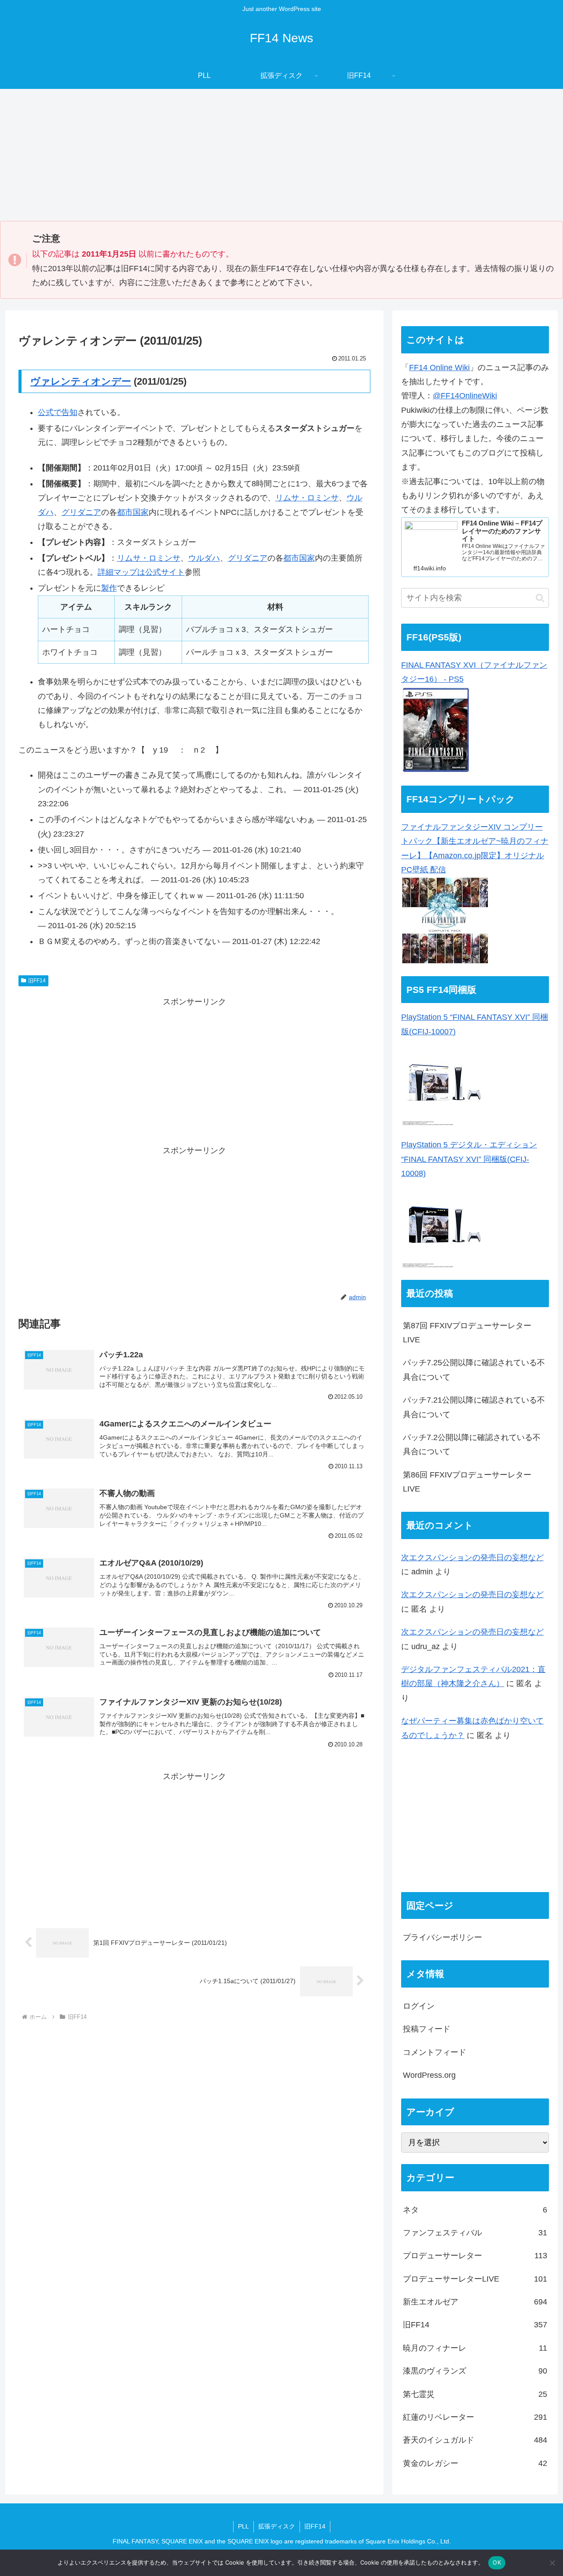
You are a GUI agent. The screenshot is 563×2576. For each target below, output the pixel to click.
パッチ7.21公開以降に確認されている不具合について (474, 1407)
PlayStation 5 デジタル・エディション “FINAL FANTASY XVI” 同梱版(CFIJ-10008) (469, 1159)
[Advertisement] (281, 155)
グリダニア (81, 512)
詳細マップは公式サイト (141, 572)
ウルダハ (204, 558)
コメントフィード (435, 2053)
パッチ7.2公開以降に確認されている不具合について (472, 1444)
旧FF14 (37, 981)
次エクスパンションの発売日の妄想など (472, 1558)
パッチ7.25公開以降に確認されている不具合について (474, 1370)
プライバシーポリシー (442, 1938)
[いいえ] (552, 2563)
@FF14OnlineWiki (465, 396)
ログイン (419, 2006)
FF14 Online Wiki (439, 367)
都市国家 (133, 512)
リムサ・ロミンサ (307, 498)
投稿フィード (427, 2029)
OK (497, 2562)
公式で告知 (58, 412)
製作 (109, 588)
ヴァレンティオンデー (81, 381)
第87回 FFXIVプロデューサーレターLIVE (467, 1333)
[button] (540, 598)
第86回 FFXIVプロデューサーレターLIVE (467, 1482)
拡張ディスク (277, 2526)
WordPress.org (429, 2076)
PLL (243, 2526)
